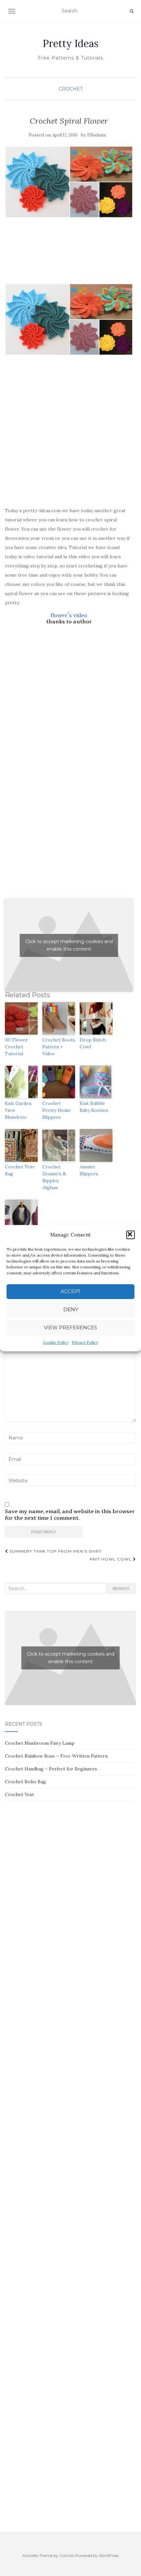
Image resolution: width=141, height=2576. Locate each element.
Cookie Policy (56, 1342)
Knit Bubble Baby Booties (94, 1107)
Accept (71, 1291)
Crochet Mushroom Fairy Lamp (40, 1743)
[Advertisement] (69, 264)
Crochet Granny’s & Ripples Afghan (54, 1177)
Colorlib (67, 2555)
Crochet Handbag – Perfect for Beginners (51, 1769)
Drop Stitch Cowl (93, 1043)
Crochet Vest (20, 1794)
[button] (131, 1235)
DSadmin (97, 135)
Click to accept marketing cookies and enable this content (69, 945)
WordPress (109, 2555)
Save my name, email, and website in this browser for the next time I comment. (70, 1515)
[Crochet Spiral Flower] (69, 182)
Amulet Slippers (89, 1170)
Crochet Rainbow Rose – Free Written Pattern (56, 1756)
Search (121, 1588)
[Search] (132, 11)
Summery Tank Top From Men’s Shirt (55, 1551)
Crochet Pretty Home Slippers (57, 1110)
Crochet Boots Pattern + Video (59, 1047)
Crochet (71, 89)
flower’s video (69, 615)
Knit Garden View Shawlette (18, 1110)
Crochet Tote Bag (20, 1170)
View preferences (70, 1327)
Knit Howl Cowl (111, 1559)
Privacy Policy (85, 1342)
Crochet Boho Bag (25, 1782)
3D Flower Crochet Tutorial (16, 1047)
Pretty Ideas (70, 43)
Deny (71, 1309)
